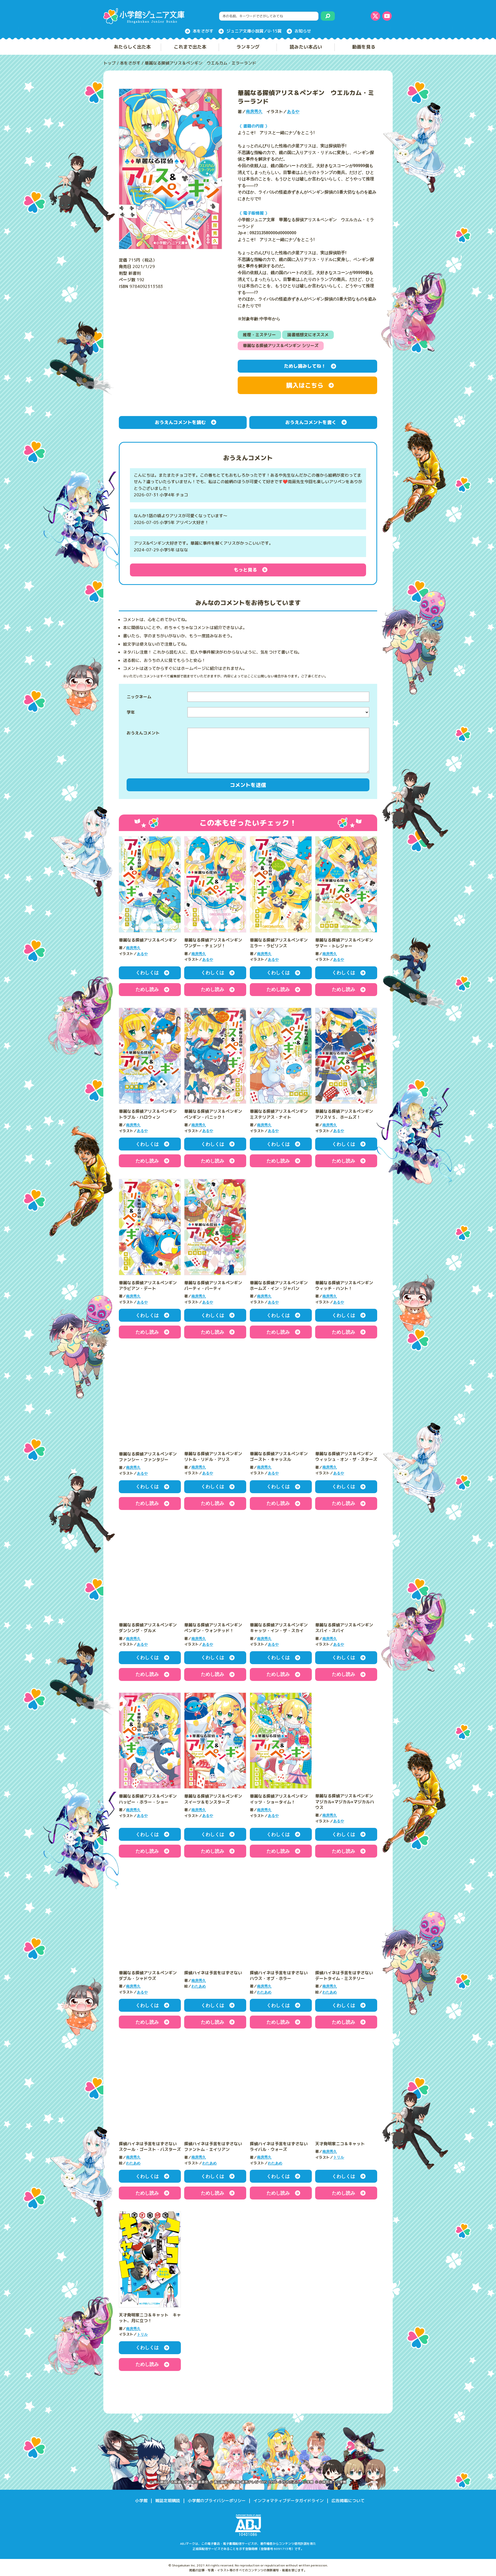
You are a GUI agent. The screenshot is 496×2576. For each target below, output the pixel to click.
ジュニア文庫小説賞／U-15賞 (254, 31)
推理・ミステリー (259, 335)
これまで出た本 (190, 47)
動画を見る (364, 47)
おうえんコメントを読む (180, 422)
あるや (293, 112)
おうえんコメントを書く (311, 422)
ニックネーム (139, 697)
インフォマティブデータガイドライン (289, 2502)
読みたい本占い (306, 47)
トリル (339, 2158)
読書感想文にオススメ (308, 335)
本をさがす (203, 31)
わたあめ (199, 1987)
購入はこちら (305, 385)
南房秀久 (254, 112)
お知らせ (303, 31)
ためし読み (147, 989)
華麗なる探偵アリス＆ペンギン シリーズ (281, 346)
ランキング (248, 47)
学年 (131, 712)
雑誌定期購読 (168, 2502)
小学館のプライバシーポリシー (217, 2502)
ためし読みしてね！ (305, 366)
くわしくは (147, 973)
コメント (151, 750)
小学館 (141, 2502)
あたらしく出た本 (132, 47)
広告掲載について (348, 2502)
